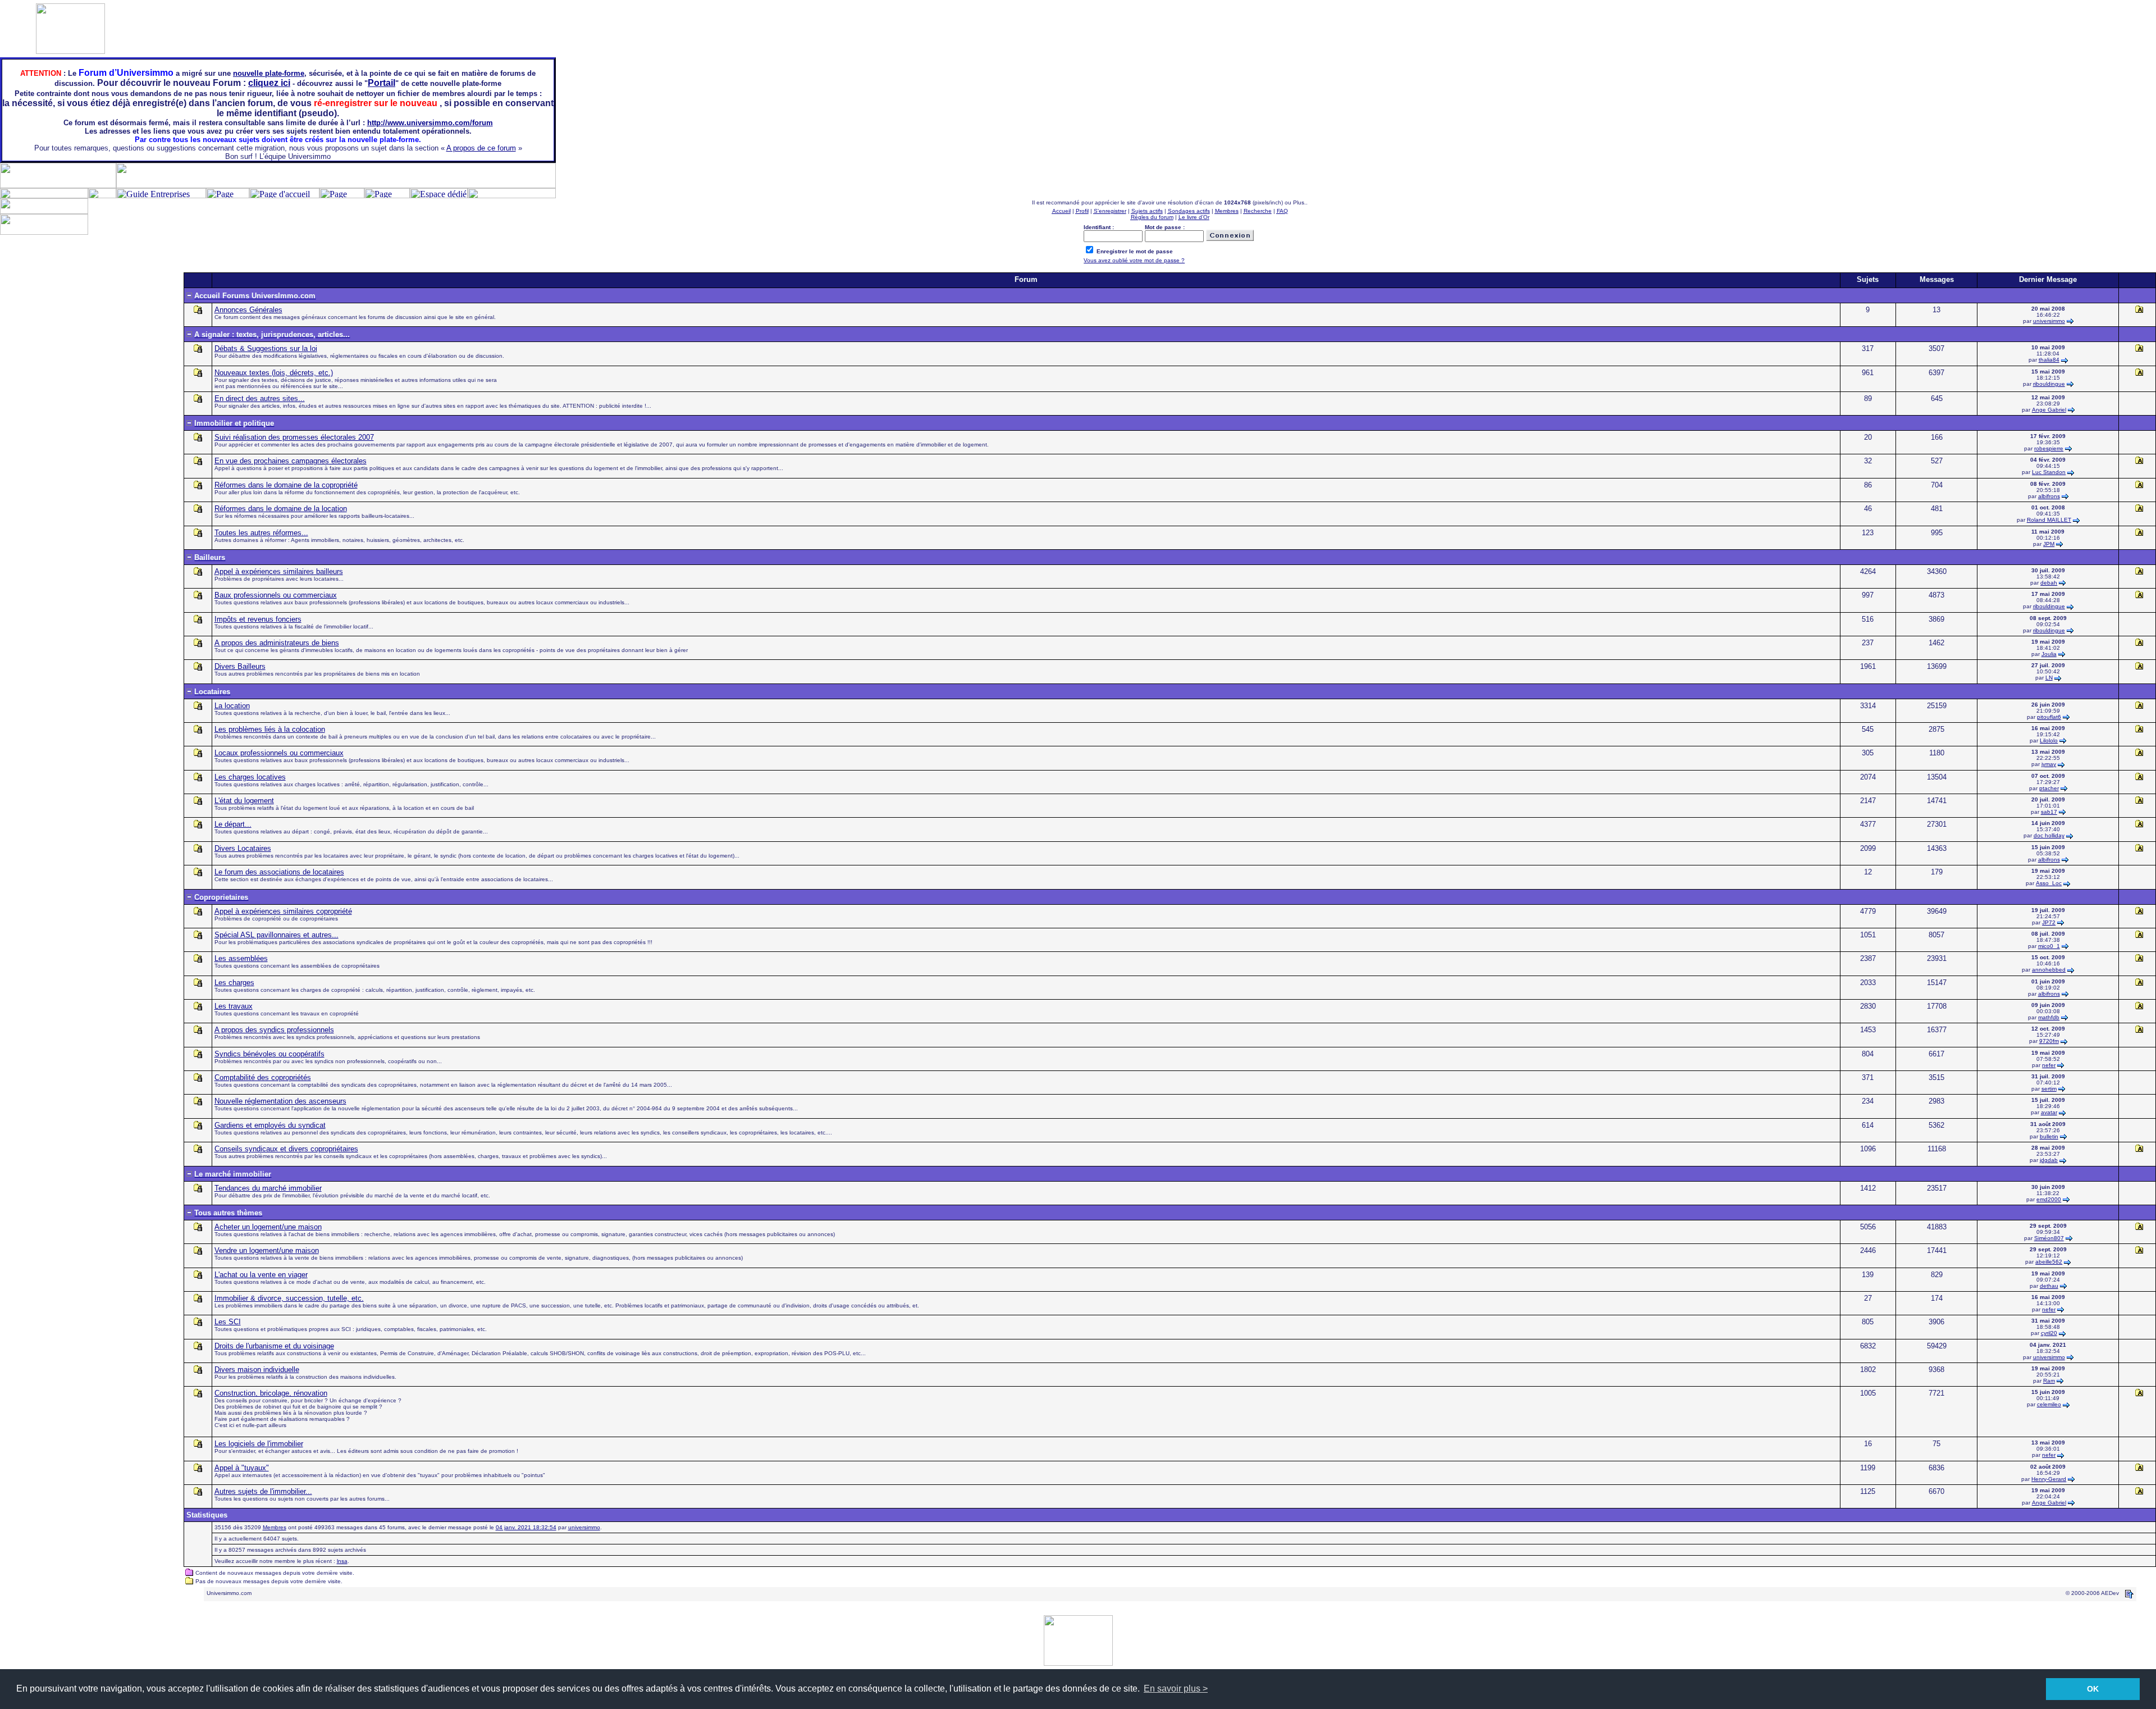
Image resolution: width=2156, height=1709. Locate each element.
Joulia (2049, 654)
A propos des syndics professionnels (274, 1030)
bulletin (2049, 1136)
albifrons (2049, 496)
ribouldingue (2049, 384)
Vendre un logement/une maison (267, 1250)
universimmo (2049, 321)
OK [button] (2093, 1689)
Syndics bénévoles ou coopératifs (269, 1054)
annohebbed (2049, 970)
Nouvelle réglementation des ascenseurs (280, 1101)
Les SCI (228, 1322)
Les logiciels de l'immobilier (259, 1444)
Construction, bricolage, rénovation (271, 1393)
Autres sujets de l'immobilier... (263, 1491)
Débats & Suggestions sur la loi (266, 348)
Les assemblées (241, 958)
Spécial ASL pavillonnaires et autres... (277, 935)
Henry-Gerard (2049, 1479)
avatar (2049, 1112)
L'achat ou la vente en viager (261, 1275)
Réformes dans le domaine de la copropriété (286, 485)
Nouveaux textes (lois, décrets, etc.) (274, 373)
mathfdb (2049, 1017)
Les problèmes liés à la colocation (270, 729)
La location (232, 706)
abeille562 (2049, 1262)
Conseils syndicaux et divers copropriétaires (286, 1149)
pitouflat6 (2049, 717)
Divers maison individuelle (257, 1370)
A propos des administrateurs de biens (277, 643)
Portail (382, 83)
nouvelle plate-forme (269, 73)
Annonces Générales (248, 310)
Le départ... (233, 824)
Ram (2049, 1381)
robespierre (2049, 448)
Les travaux (234, 1006)
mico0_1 (2049, 946)
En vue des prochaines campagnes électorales (291, 461)
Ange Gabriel (2049, 410)
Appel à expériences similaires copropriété (283, 911)
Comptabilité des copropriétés (263, 1077)
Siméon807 (2049, 1238)
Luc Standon (2049, 472)
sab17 (2049, 812)
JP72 (2049, 922)
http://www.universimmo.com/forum (430, 123)
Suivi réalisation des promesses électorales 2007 (294, 437)
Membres (275, 1527)
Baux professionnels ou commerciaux (276, 595)
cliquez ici (269, 83)
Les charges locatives (250, 777)
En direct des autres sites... (260, 398)
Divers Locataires (243, 848)
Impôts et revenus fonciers (258, 619)
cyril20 (2049, 1333)
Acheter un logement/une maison (268, 1227)
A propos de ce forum (481, 148)
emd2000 (2049, 1199)
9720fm (2049, 1041)
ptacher (2049, 788)
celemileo (2049, 1404)
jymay (2049, 764)
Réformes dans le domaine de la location (281, 509)
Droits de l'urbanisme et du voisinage (274, 1346)
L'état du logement (244, 801)
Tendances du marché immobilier (268, 1188)
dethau (2049, 1286)
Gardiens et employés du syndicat (270, 1125)
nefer (2049, 1065)
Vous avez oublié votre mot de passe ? (1134, 260)
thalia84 (2049, 360)
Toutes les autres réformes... (261, 533)
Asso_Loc (2049, 883)
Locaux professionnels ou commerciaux (279, 753)
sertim (2049, 1089)
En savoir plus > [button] (1176, 1689)
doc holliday (2049, 835)
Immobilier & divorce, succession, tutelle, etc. (289, 1298)
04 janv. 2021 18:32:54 (526, 1527)
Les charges (234, 983)
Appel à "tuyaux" (242, 1468)
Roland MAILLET (2049, 520)
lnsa (342, 1561)
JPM (2049, 544)
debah (2049, 583)
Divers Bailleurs (240, 666)
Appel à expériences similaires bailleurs (279, 571)
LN (2049, 678)
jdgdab (2049, 1160)
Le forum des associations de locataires (279, 872)
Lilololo (2049, 740)
